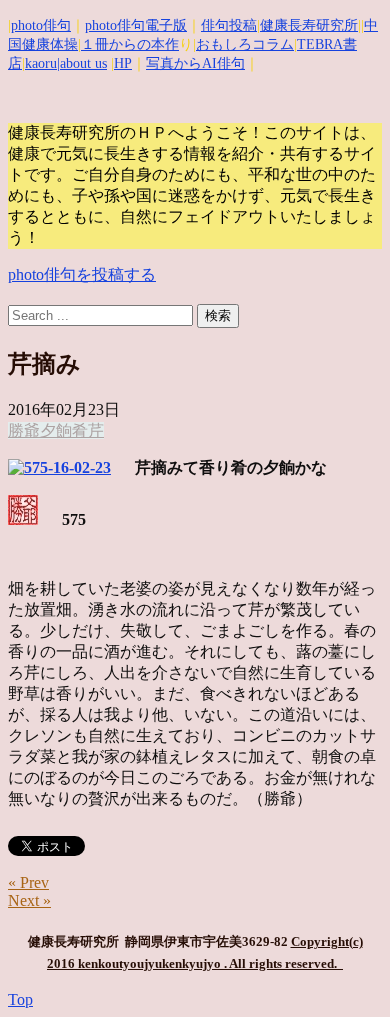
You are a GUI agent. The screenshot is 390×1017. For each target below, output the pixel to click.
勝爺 (24, 430)
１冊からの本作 (130, 44)
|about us (82, 63)
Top (20, 999)
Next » (29, 900)
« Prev (28, 882)
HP (123, 63)
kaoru (41, 63)
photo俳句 (41, 25)
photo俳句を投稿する (82, 274)
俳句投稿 (229, 25)
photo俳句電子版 (136, 25)
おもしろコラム (245, 44)
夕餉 (56, 430)
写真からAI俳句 (195, 63)
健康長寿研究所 (309, 25)
